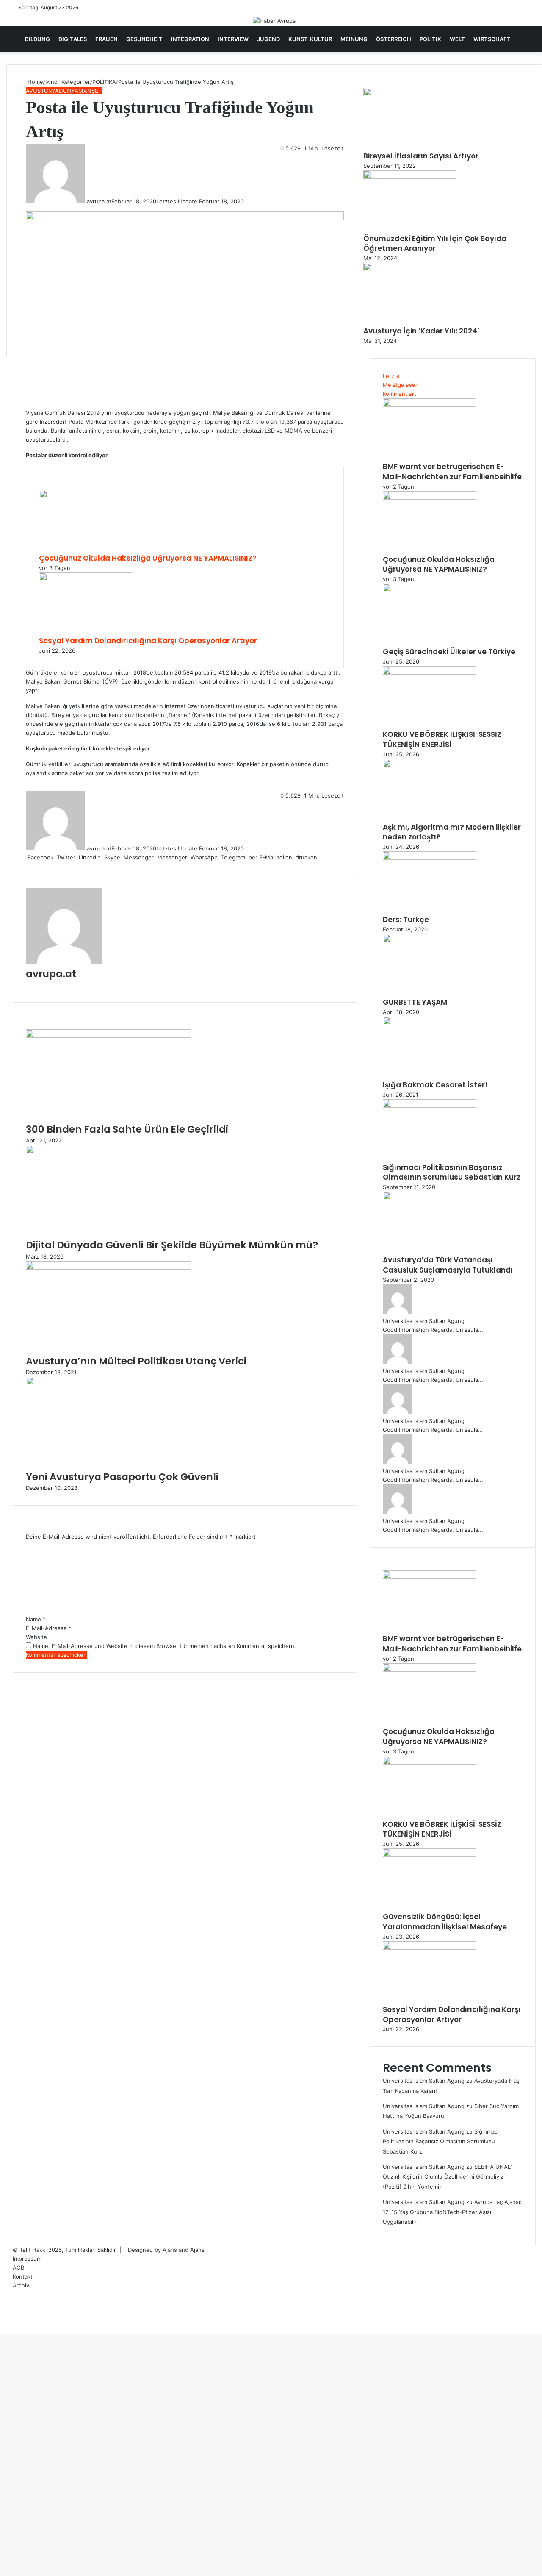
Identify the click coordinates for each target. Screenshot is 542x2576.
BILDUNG (37, 39)
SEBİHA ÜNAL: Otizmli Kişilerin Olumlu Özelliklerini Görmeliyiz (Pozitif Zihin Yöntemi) (448, 2177)
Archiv (21, 2285)
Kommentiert (400, 394)
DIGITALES (73, 39)
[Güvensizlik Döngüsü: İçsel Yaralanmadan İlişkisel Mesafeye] (429, 1855)
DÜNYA (69, 91)
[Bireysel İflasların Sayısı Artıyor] (410, 94)
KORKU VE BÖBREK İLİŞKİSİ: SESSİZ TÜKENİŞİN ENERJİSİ (442, 739)
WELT (457, 39)
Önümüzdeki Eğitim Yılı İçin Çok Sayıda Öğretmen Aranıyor (435, 244)
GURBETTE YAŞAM (415, 1002)
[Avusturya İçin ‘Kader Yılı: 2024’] (410, 269)
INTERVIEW (233, 39)
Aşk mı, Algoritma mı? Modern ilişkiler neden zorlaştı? (452, 832)
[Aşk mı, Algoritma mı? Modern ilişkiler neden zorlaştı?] (429, 765)
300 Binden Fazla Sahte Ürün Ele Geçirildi (127, 1129)
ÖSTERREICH (394, 39)
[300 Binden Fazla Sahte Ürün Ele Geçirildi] (108, 1036)
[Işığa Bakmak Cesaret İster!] (429, 1023)
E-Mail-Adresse (49, 1628)
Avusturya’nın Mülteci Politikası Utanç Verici (136, 1361)
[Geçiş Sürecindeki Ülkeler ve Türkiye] (429, 590)
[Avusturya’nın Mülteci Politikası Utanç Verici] (108, 1267)
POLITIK (430, 39)
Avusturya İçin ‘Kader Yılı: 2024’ (421, 331)
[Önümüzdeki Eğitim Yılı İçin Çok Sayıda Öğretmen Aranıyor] (410, 177)
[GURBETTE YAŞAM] (429, 940)
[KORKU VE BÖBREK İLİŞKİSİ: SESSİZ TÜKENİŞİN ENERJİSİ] (429, 672)
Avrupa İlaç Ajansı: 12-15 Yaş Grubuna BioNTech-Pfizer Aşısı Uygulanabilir (452, 2212)
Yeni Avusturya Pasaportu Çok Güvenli (122, 1477)
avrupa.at (99, 201)
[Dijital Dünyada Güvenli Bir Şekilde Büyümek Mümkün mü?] (108, 1151)
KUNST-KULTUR (310, 39)
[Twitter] (3, 2330)
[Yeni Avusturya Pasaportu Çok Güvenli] (108, 1383)
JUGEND (268, 39)
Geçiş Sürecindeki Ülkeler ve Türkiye (449, 652)
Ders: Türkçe (406, 920)
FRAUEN (106, 39)
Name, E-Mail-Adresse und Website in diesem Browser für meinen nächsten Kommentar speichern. (165, 1646)
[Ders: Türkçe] (429, 858)
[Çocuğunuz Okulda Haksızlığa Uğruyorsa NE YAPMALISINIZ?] (86, 496)
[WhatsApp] (4, 2330)
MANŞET (90, 91)
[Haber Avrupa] (274, 21)
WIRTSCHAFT (492, 39)
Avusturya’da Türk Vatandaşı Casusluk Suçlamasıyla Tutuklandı (448, 1265)
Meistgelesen (401, 385)
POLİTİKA (104, 82)
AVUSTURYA (42, 91)
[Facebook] (1, 2330)
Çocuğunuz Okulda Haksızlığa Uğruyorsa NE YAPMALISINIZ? (148, 558)
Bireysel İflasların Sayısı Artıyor (421, 156)
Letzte (391, 376)
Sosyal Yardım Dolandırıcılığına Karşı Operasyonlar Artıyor (148, 641)
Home (35, 82)
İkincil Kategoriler (68, 82)
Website (36, 1637)
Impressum (27, 2259)
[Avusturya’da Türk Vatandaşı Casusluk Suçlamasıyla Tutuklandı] (429, 1198)
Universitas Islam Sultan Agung (424, 1321)
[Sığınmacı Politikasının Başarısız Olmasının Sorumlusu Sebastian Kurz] (429, 1106)
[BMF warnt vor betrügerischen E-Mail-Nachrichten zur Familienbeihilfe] (429, 405)
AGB (18, 2268)
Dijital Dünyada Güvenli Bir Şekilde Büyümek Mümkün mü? (172, 1245)
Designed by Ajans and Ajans (166, 2250)
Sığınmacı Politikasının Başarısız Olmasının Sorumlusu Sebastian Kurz (452, 1173)
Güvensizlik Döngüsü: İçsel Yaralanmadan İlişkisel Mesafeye (445, 1922)
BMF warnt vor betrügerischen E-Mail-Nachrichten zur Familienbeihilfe (452, 472)
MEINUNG (354, 39)
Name (36, 1619)
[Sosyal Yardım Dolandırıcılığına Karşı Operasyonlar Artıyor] (86, 579)
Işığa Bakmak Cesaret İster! (435, 1085)
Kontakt (23, 2276)
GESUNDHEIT (144, 39)
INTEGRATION (190, 39)
